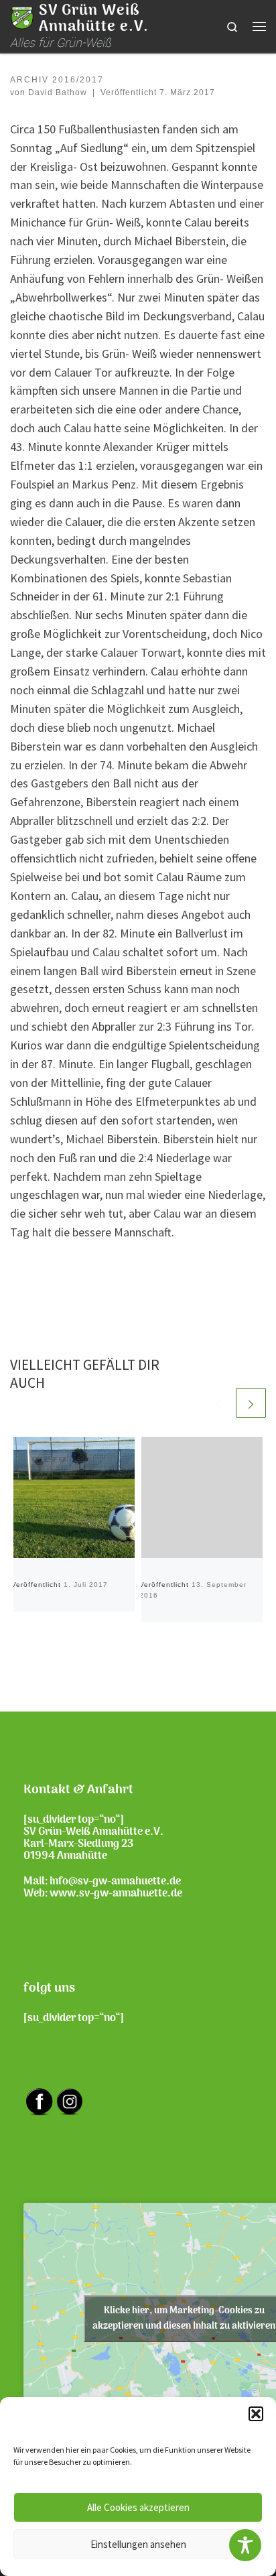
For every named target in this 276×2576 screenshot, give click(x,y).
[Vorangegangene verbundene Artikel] (219, 1403)
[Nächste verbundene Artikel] (251, 1403)
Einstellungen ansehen (138, 2544)
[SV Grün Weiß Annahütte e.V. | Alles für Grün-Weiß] (22, 17)
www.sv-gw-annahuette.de (116, 1894)
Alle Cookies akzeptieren (138, 2507)
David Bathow (58, 92)
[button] (256, 2414)
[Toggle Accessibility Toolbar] (245, 2545)
